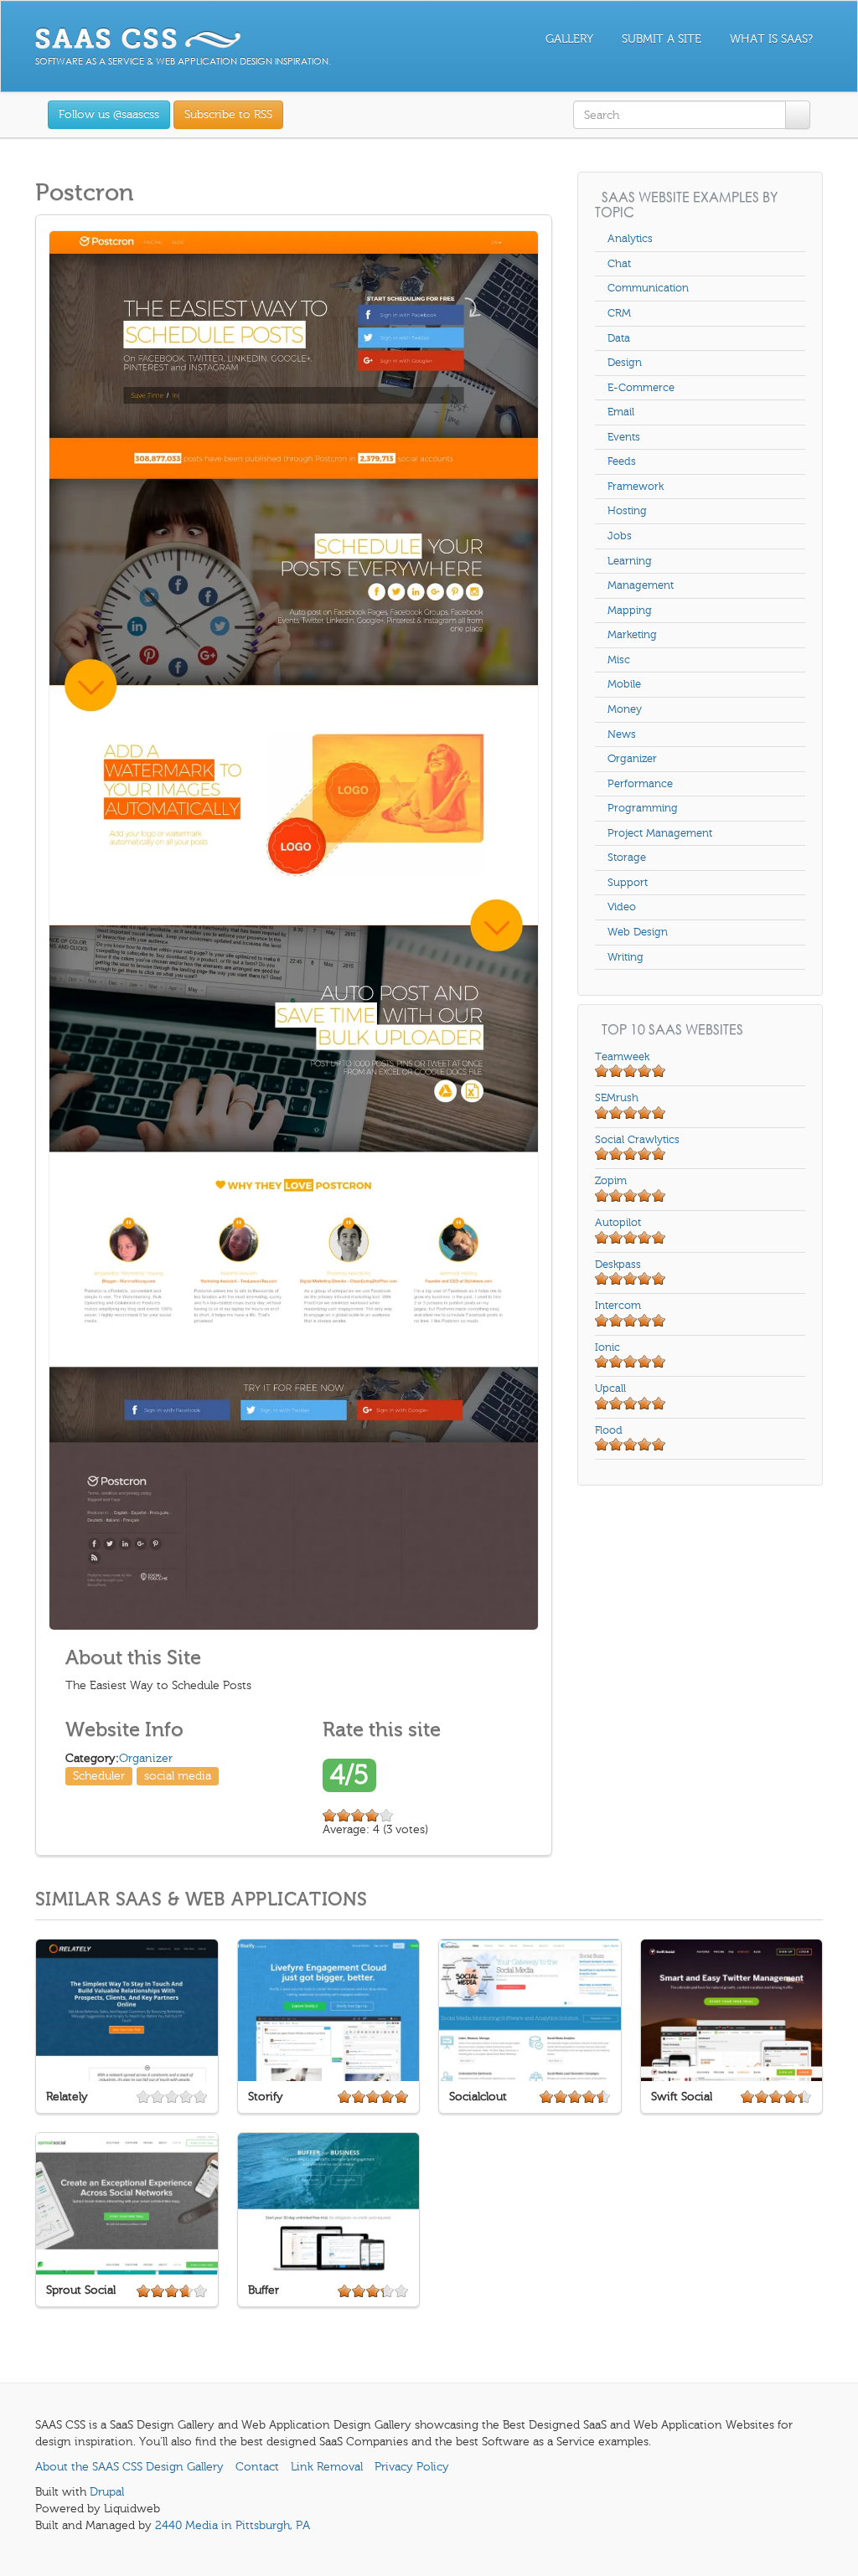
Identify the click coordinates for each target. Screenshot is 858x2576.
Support (628, 883)
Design (625, 363)
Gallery (569, 39)
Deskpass (618, 1265)
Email (621, 412)
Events (624, 437)
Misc (619, 660)
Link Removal (327, 2467)
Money (625, 709)
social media (178, 1776)
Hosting (627, 511)
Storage (627, 858)
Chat (619, 264)
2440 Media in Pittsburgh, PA (233, 2525)
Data (619, 338)
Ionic (607, 1347)
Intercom (618, 1306)
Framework (636, 487)
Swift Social (682, 2097)
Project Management (660, 833)
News (622, 734)
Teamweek (622, 1057)
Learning (630, 561)
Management (641, 585)
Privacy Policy (412, 2467)
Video (622, 907)
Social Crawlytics (637, 1140)
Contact (257, 2467)
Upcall (610, 1388)
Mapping (630, 611)
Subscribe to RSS (228, 114)
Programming (643, 808)
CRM (619, 313)
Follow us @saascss (109, 114)
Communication (648, 288)
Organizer (146, 1758)
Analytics (630, 239)
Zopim (611, 1181)
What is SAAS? (771, 39)
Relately (67, 2097)
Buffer (264, 2290)
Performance (640, 784)
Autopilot (618, 1223)
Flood (609, 1430)
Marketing (632, 635)
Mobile (624, 684)
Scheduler (99, 1776)
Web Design (638, 932)
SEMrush (617, 1098)
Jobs (620, 536)
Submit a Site (662, 39)
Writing (625, 957)
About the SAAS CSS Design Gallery (129, 2467)
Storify (266, 2097)
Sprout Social (81, 2290)
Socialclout (478, 2097)
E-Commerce (641, 388)
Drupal (107, 2492)
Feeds (622, 461)
